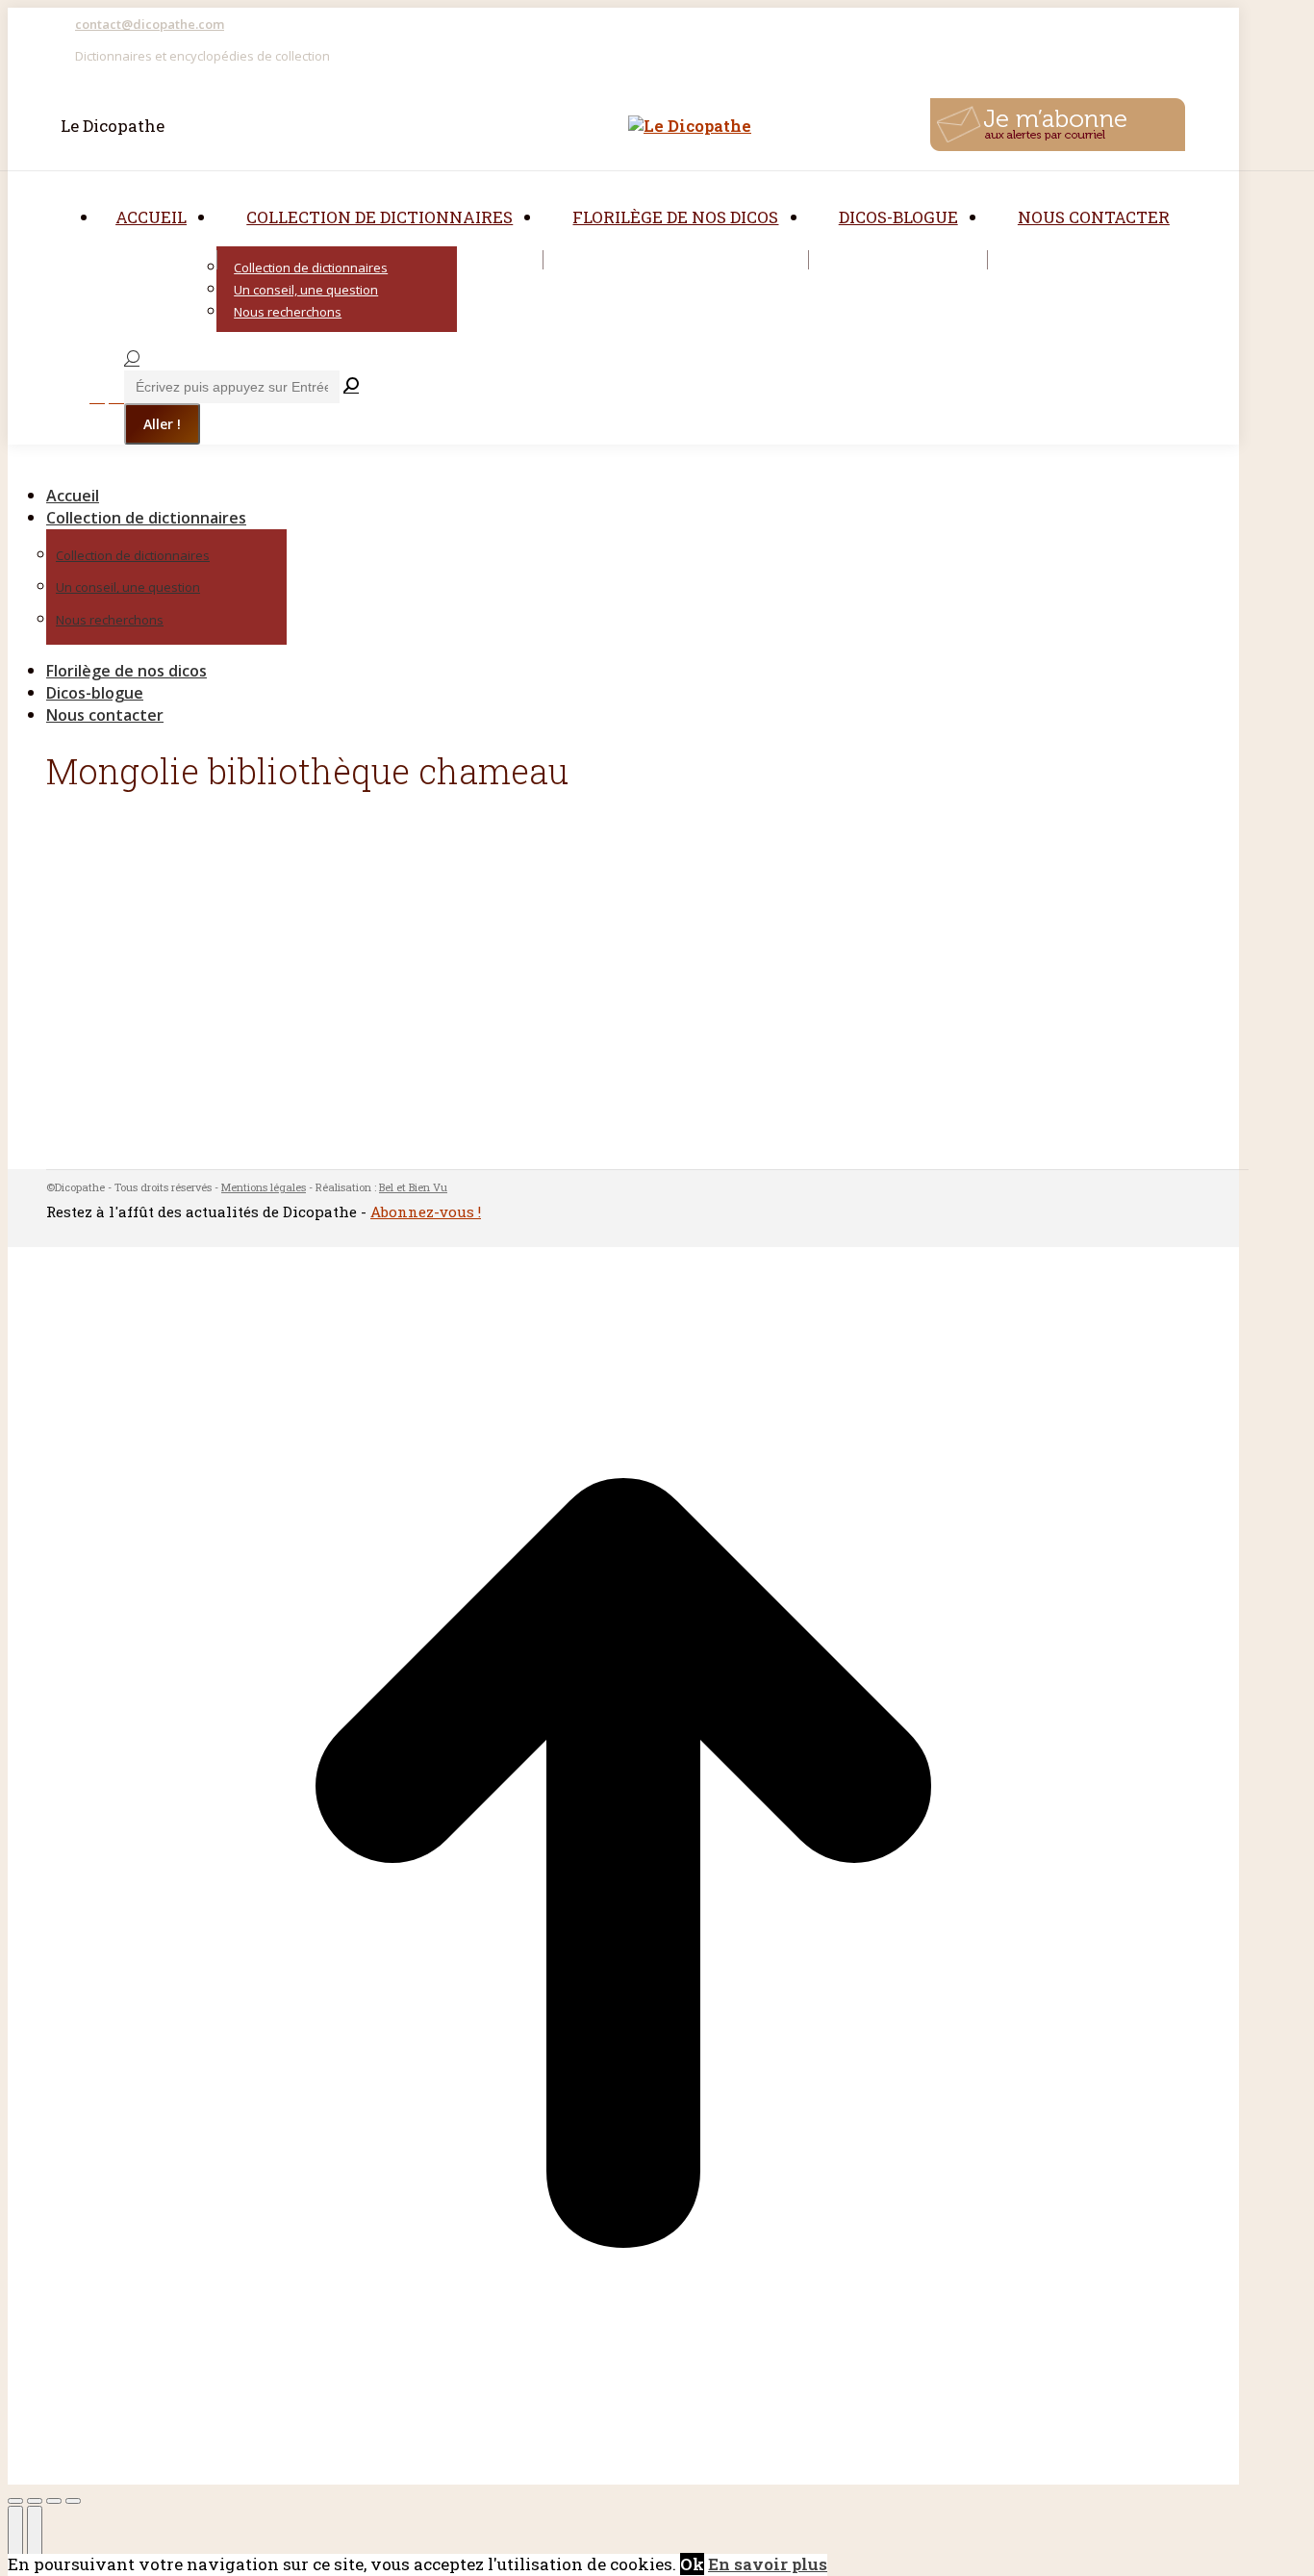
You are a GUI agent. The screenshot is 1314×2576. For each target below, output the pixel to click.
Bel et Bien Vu (413, 1187)
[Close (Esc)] (15, 2501)
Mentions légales (264, 1187)
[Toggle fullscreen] (54, 2501)
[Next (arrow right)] (35, 2536)
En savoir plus (768, 2564)
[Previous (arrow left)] (15, 2536)
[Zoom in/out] (73, 2501)
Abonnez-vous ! (426, 1211)
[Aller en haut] (623, 2473)
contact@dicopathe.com (150, 24)
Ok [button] (692, 2564)
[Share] (35, 2501)
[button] (171, 464)
